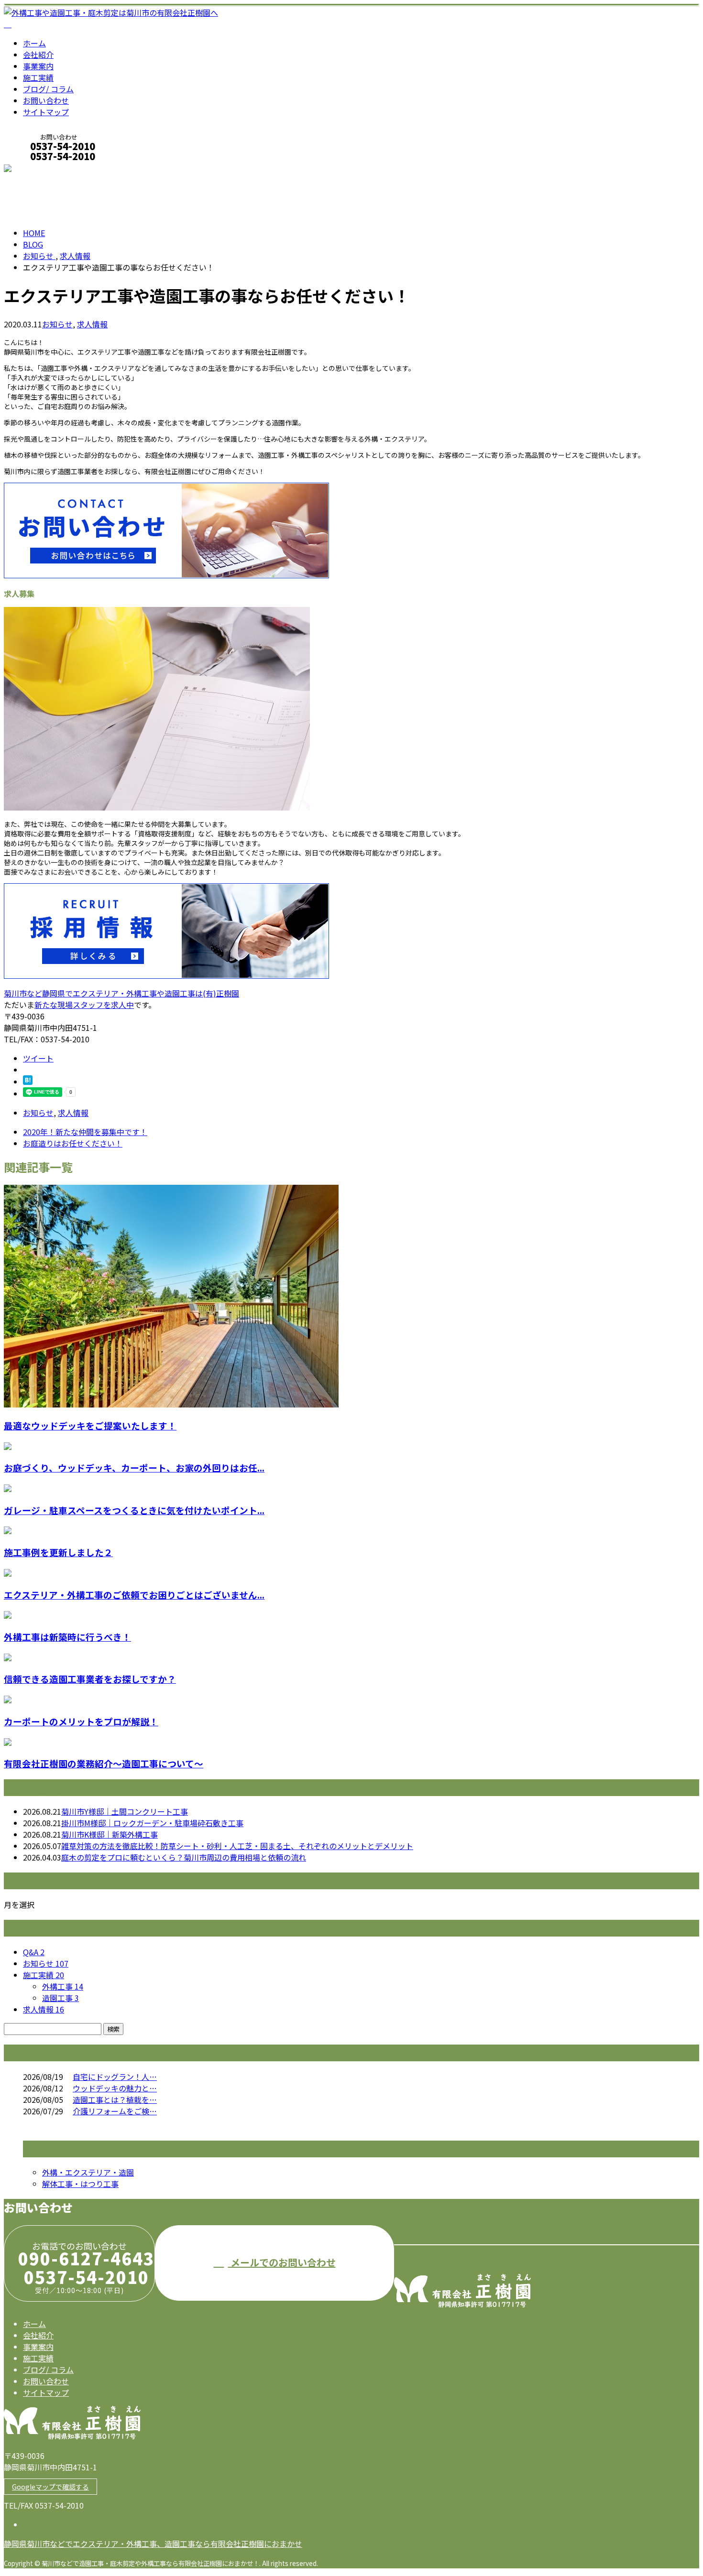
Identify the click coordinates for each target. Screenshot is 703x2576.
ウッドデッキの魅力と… (115, 2088)
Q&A (34, 1952)
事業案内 (38, 66)
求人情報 (92, 324)
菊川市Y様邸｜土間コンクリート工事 (125, 1811)
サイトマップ (46, 112)
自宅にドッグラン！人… (115, 2077)
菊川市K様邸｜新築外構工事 (110, 1834)
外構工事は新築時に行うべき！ (67, 1637)
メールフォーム (37, 169)
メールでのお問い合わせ (282, 2262)
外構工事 (63, 1986)
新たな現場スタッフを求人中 (84, 1005)
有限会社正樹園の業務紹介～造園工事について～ (104, 1763)
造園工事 (60, 1998)
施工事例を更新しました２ (58, 1552)
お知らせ (57, 324)
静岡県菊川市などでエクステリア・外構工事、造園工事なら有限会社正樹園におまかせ (153, 2544)
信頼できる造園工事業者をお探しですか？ (90, 1679)
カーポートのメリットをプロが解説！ (81, 1721)
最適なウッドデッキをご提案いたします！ (90, 1425)
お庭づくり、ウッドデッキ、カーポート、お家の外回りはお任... (134, 1467)
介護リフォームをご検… (115, 2111)
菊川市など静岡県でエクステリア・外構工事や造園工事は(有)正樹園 (121, 993)
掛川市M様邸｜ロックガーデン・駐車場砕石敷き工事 (152, 1823)
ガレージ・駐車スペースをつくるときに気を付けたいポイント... (134, 1510)
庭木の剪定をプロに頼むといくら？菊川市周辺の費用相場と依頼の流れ (184, 1857)
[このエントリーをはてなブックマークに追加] (28, 1082)
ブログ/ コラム (48, 89)
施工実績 (38, 77)
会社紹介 (38, 54)
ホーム (34, 43)
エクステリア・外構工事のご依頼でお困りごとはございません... (134, 1595)
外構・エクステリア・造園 (88, 2172)
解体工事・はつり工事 (80, 2184)
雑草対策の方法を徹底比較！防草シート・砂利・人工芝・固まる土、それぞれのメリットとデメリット (237, 1846)
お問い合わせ (46, 100)
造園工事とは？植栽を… (115, 2100)
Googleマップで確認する (50, 2487)
